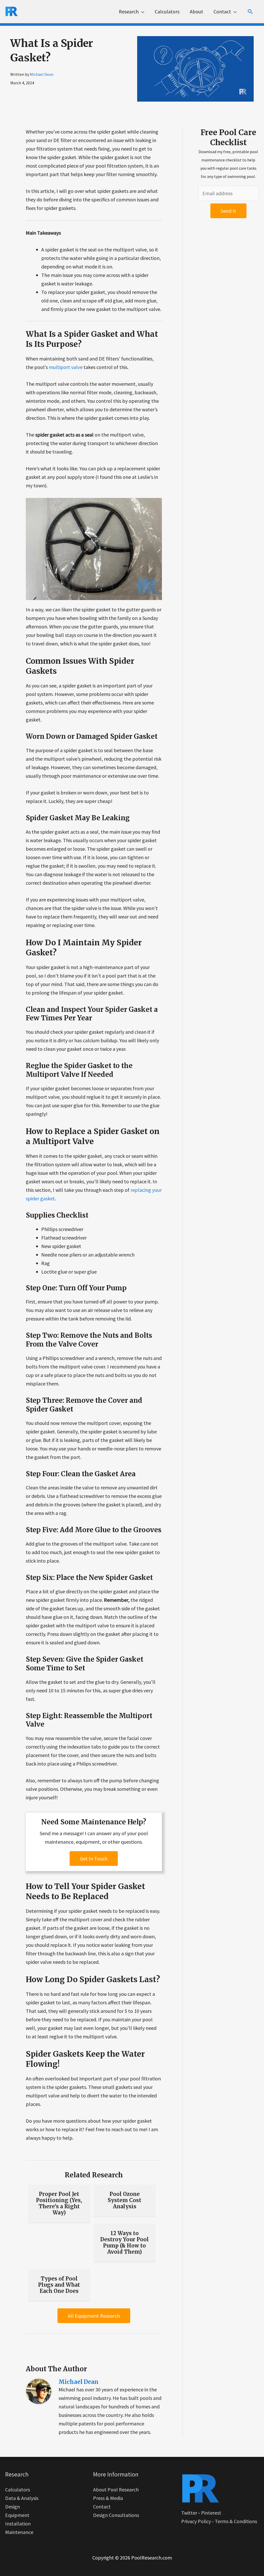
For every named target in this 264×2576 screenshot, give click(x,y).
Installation (18, 2524)
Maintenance (19, 2532)
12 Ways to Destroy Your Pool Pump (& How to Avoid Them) (125, 2242)
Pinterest (211, 2513)
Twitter (189, 2513)
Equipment (17, 2515)
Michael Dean (42, 74)
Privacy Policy (196, 2521)
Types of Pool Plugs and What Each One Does (59, 2285)
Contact (102, 2507)
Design (13, 2507)
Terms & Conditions (236, 2521)
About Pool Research (116, 2489)
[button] (250, 12)
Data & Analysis (22, 2498)
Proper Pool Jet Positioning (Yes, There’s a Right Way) (59, 2203)
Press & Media (108, 2498)
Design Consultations (116, 2515)
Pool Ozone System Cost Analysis (125, 2200)
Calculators (18, 2489)
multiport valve (66, 367)
